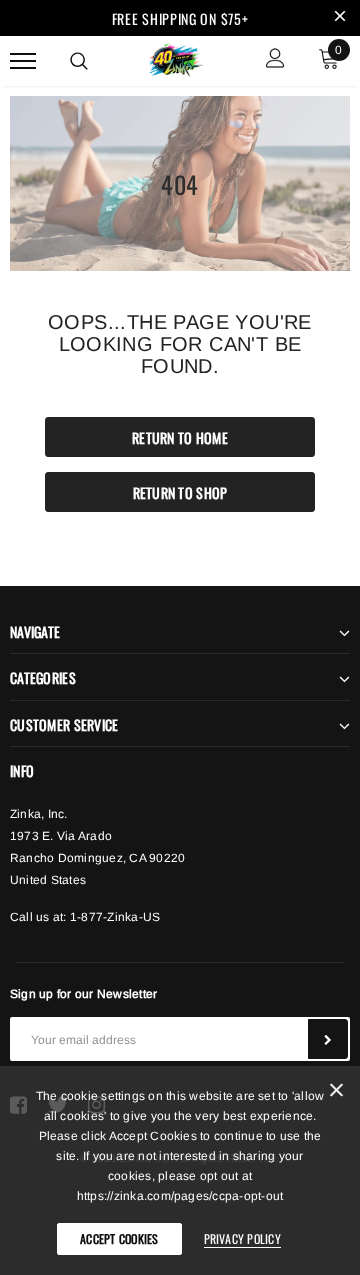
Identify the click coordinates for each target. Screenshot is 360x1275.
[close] (340, 18)
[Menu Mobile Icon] (23, 60)
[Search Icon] (79, 61)
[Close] (336, 1093)
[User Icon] (275, 60)
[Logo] (177, 58)
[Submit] (328, 1039)
